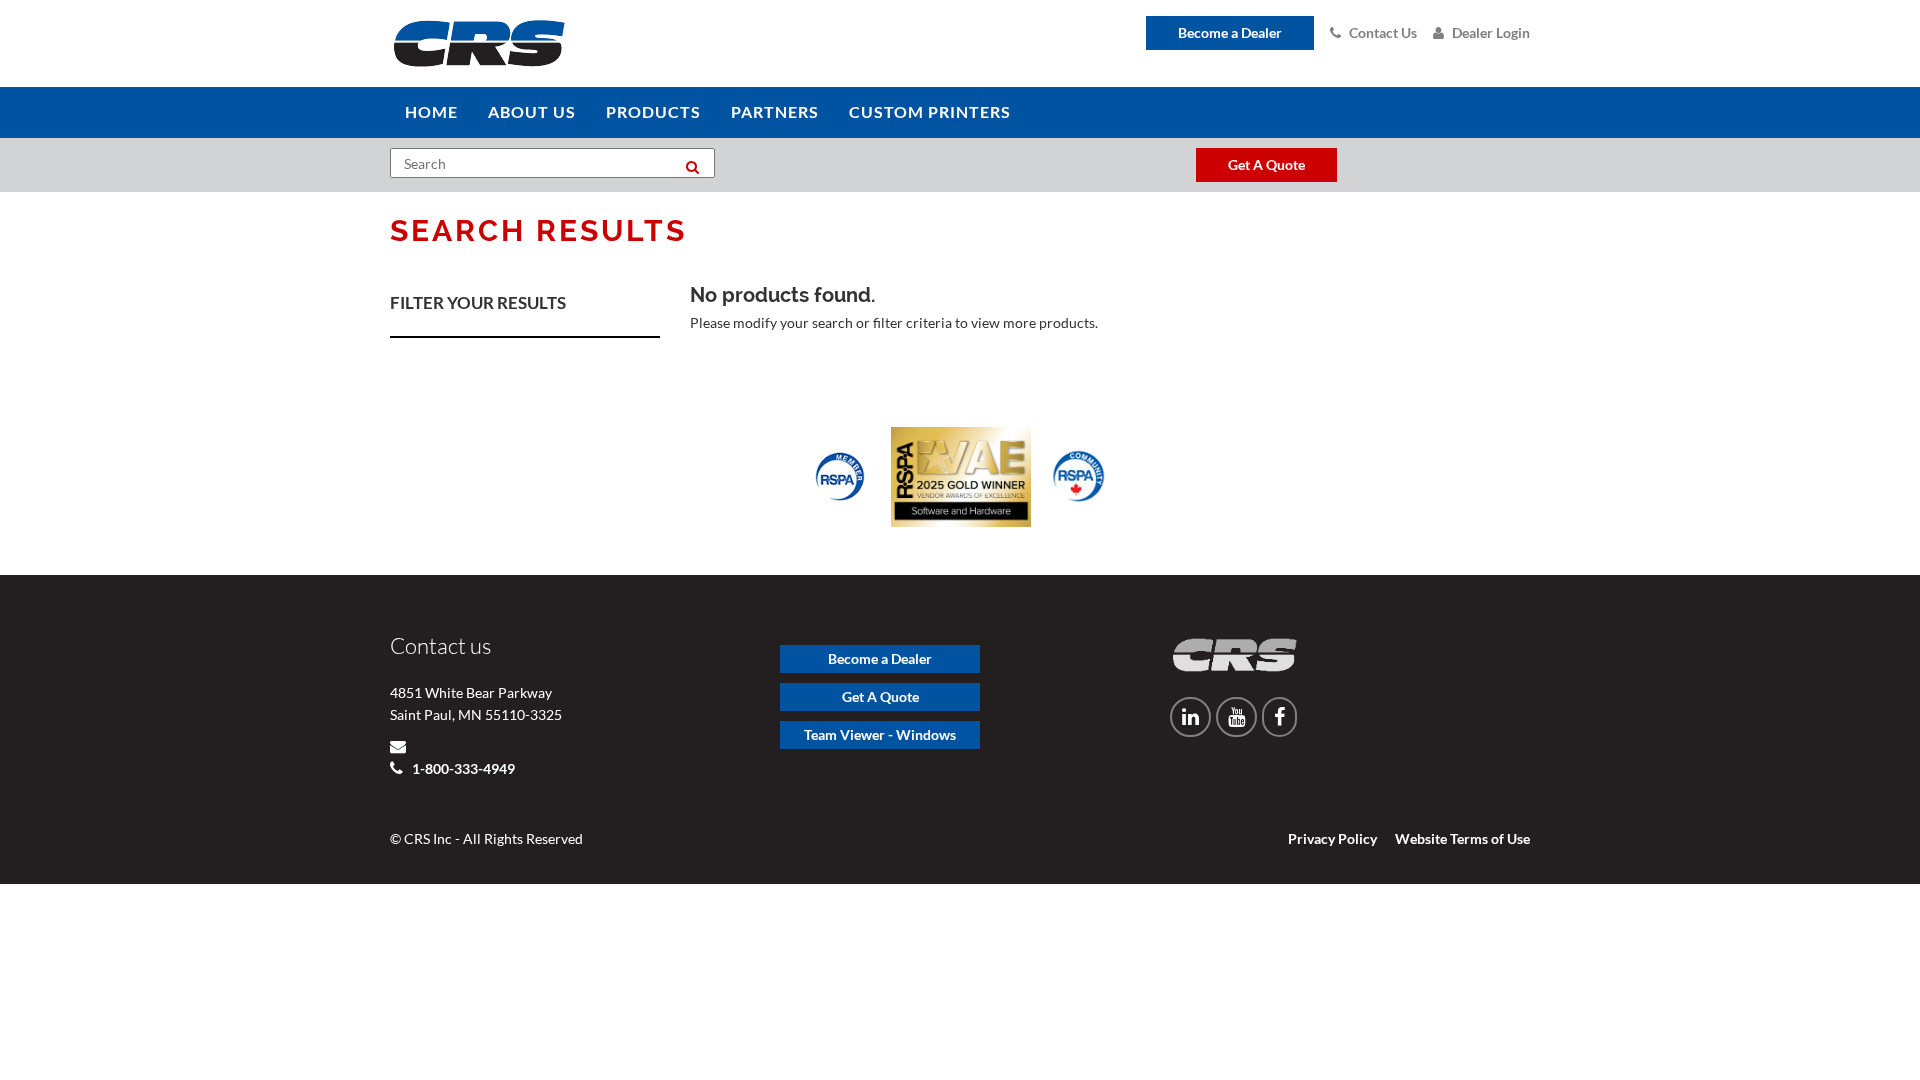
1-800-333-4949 (462, 768)
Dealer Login (1491, 32)
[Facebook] (1279, 717)
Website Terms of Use (1462, 838)
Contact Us (1383, 32)
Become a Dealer (1230, 32)
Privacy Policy (1332, 838)
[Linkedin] (1190, 717)
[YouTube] (1236, 717)
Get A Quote (880, 696)
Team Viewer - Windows (880, 734)
